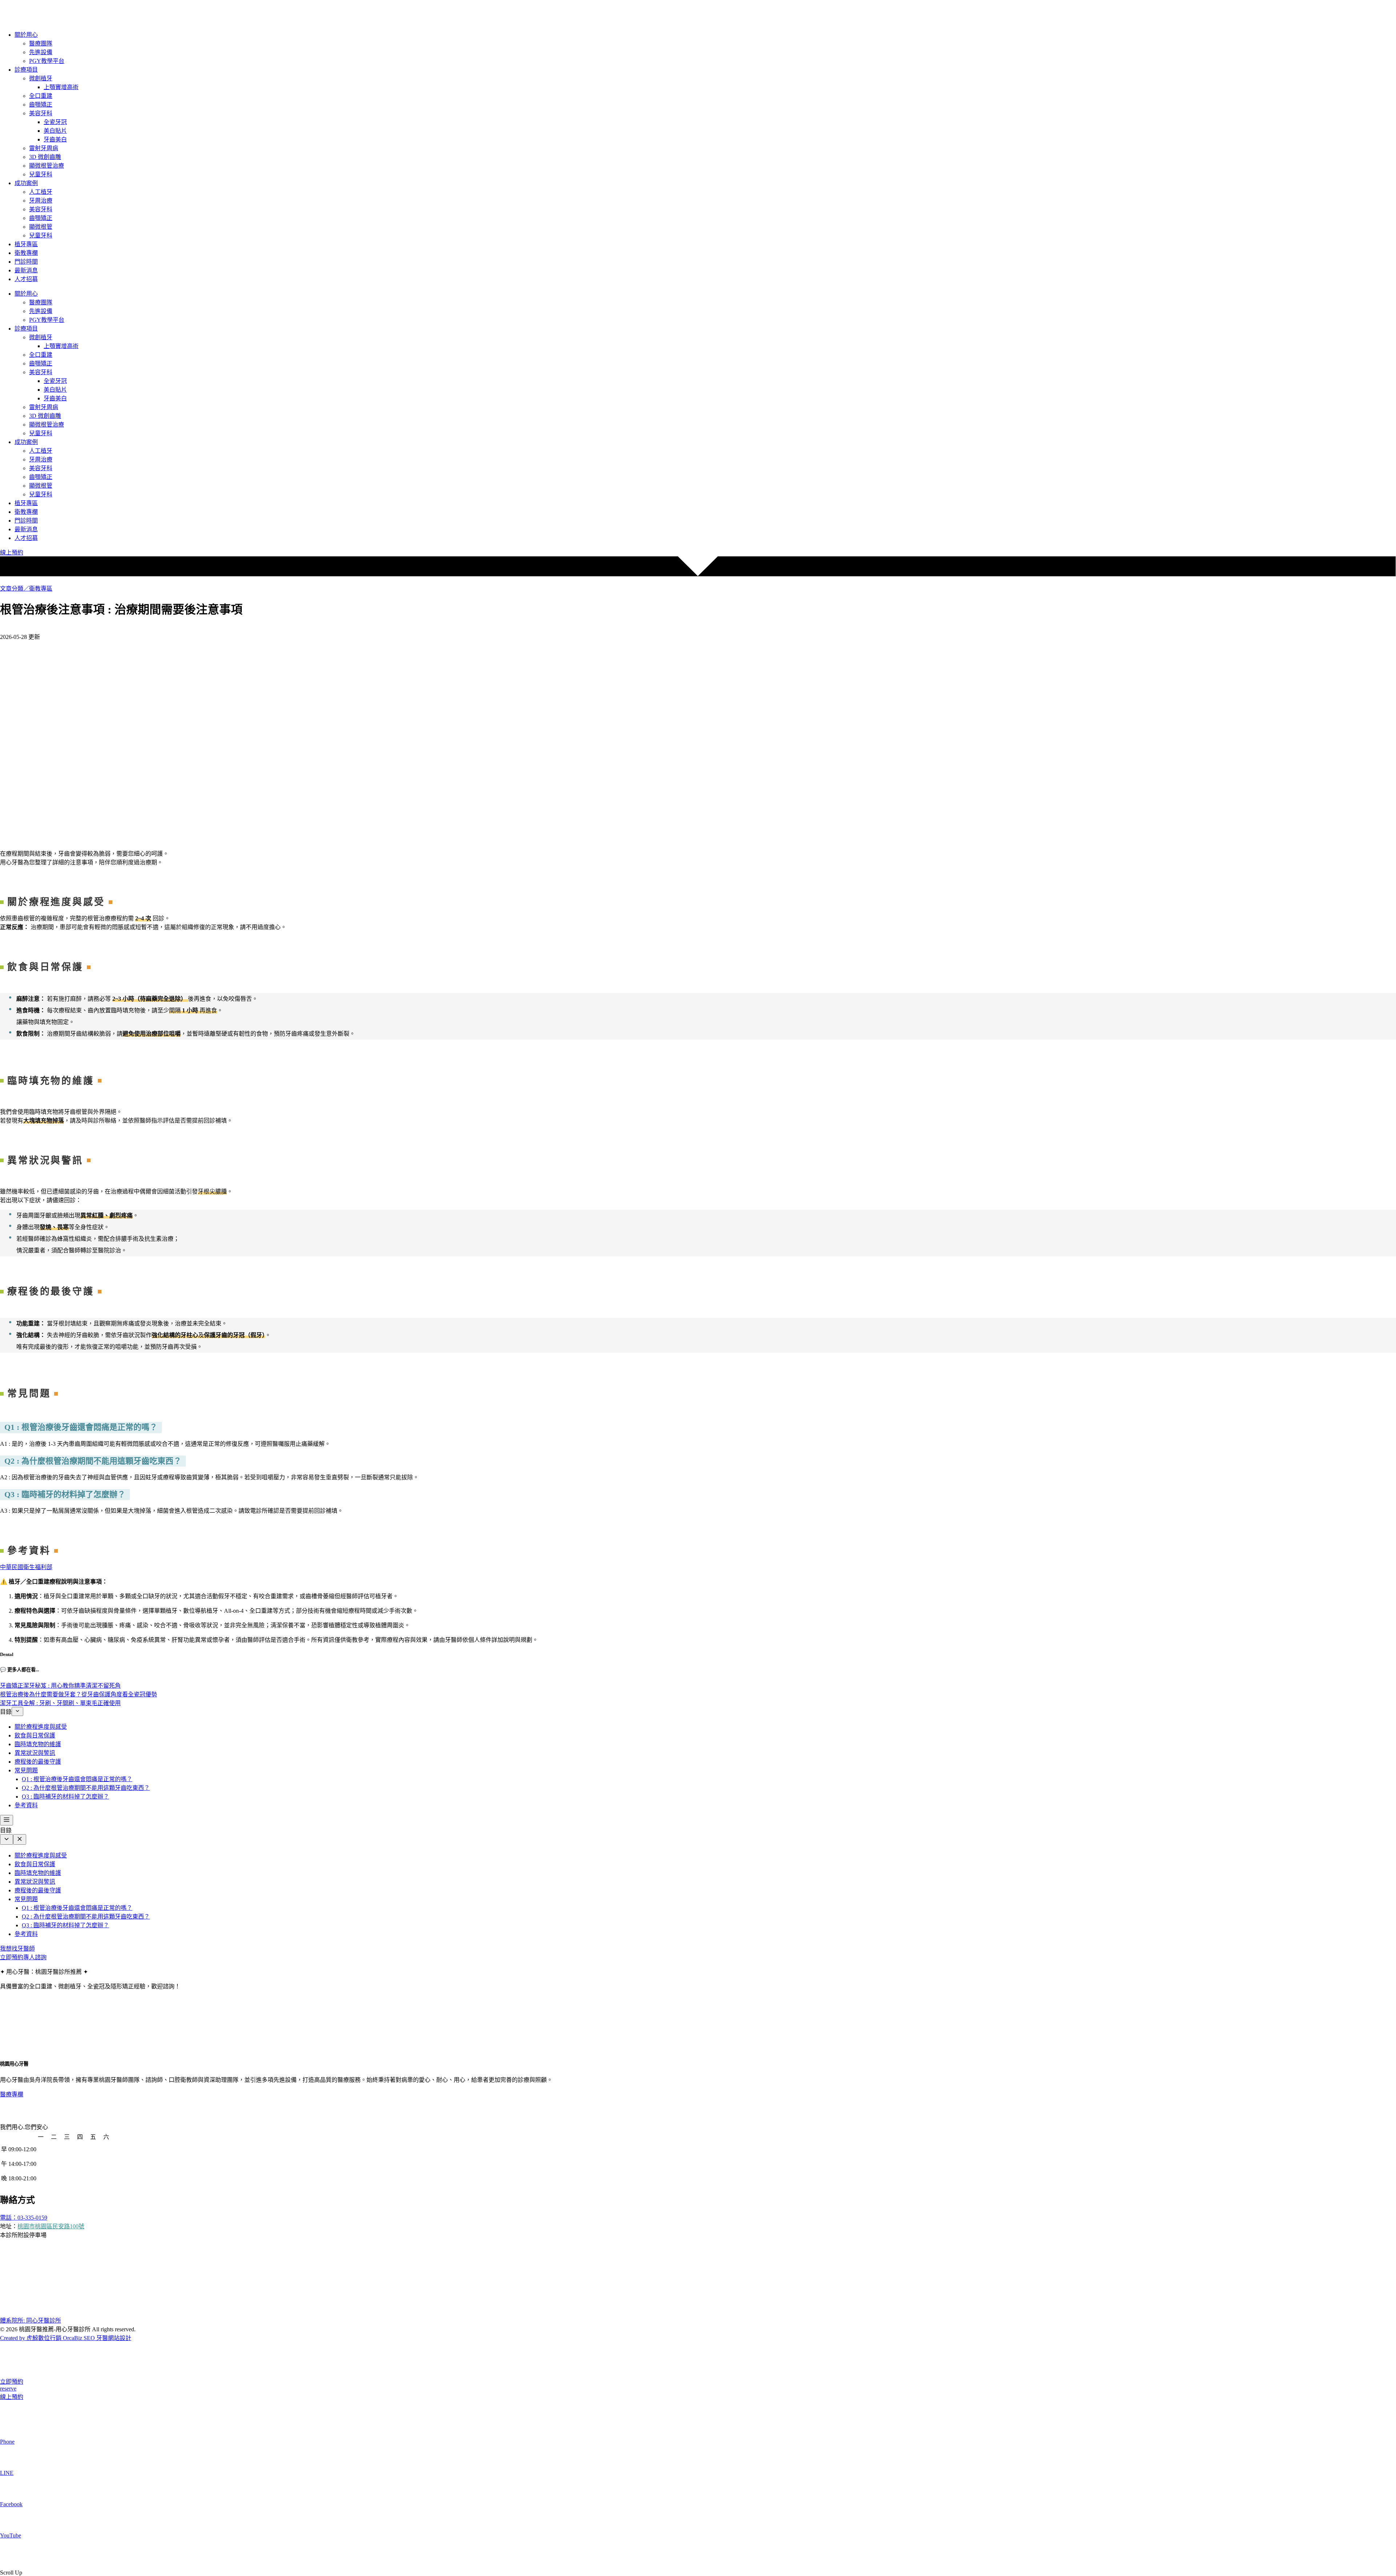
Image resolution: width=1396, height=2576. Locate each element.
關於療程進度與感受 (41, 1727)
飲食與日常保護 (35, 1735)
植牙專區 (26, 244)
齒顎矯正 (41, 105)
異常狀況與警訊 (35, 1753)
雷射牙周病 (44, 148)
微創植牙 (41, 78)
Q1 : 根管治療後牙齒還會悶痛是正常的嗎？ (77, 1779)
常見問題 (26, 1770)
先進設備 (41, 52)
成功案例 (26, 183)
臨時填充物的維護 (38, 1744)
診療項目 (26, 70)
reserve (8, 2389)
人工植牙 (41, 192)
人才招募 (26, 279)
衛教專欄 (26, 253)
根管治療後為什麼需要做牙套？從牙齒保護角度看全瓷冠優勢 (79, 1694)
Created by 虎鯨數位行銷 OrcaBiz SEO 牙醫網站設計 (66, 2338)
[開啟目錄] (7, 1820)
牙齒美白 (55, 139)
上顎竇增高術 (61, 87)
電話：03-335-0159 (24, 2218)
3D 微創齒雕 (45, 157)
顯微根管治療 (47, 166)
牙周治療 (41, 201)
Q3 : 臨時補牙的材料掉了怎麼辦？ (65, 1797)
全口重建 (41, 96)
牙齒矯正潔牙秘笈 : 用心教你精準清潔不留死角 (60, 1686)
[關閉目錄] (20, 1839)
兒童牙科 (41, 174)
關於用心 (26, 35)
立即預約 (12, 2382)
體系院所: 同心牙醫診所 (31, 2321)
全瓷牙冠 (55, 122)
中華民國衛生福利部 (26, 1567)
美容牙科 (41, 113)
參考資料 (26, 1805)
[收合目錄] (17, 1711)
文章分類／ (15, 589)
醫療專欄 (12, 2094)
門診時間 (26, 262)
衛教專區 (41, 589)
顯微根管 (41, 227)
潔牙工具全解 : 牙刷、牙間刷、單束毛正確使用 (60, 1703)
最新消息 (26, 270)
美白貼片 (55, 131)
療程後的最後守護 (38, 1762)
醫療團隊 (41, 43)
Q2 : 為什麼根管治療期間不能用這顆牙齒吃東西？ (86, 1788)
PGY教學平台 (47, 61)
